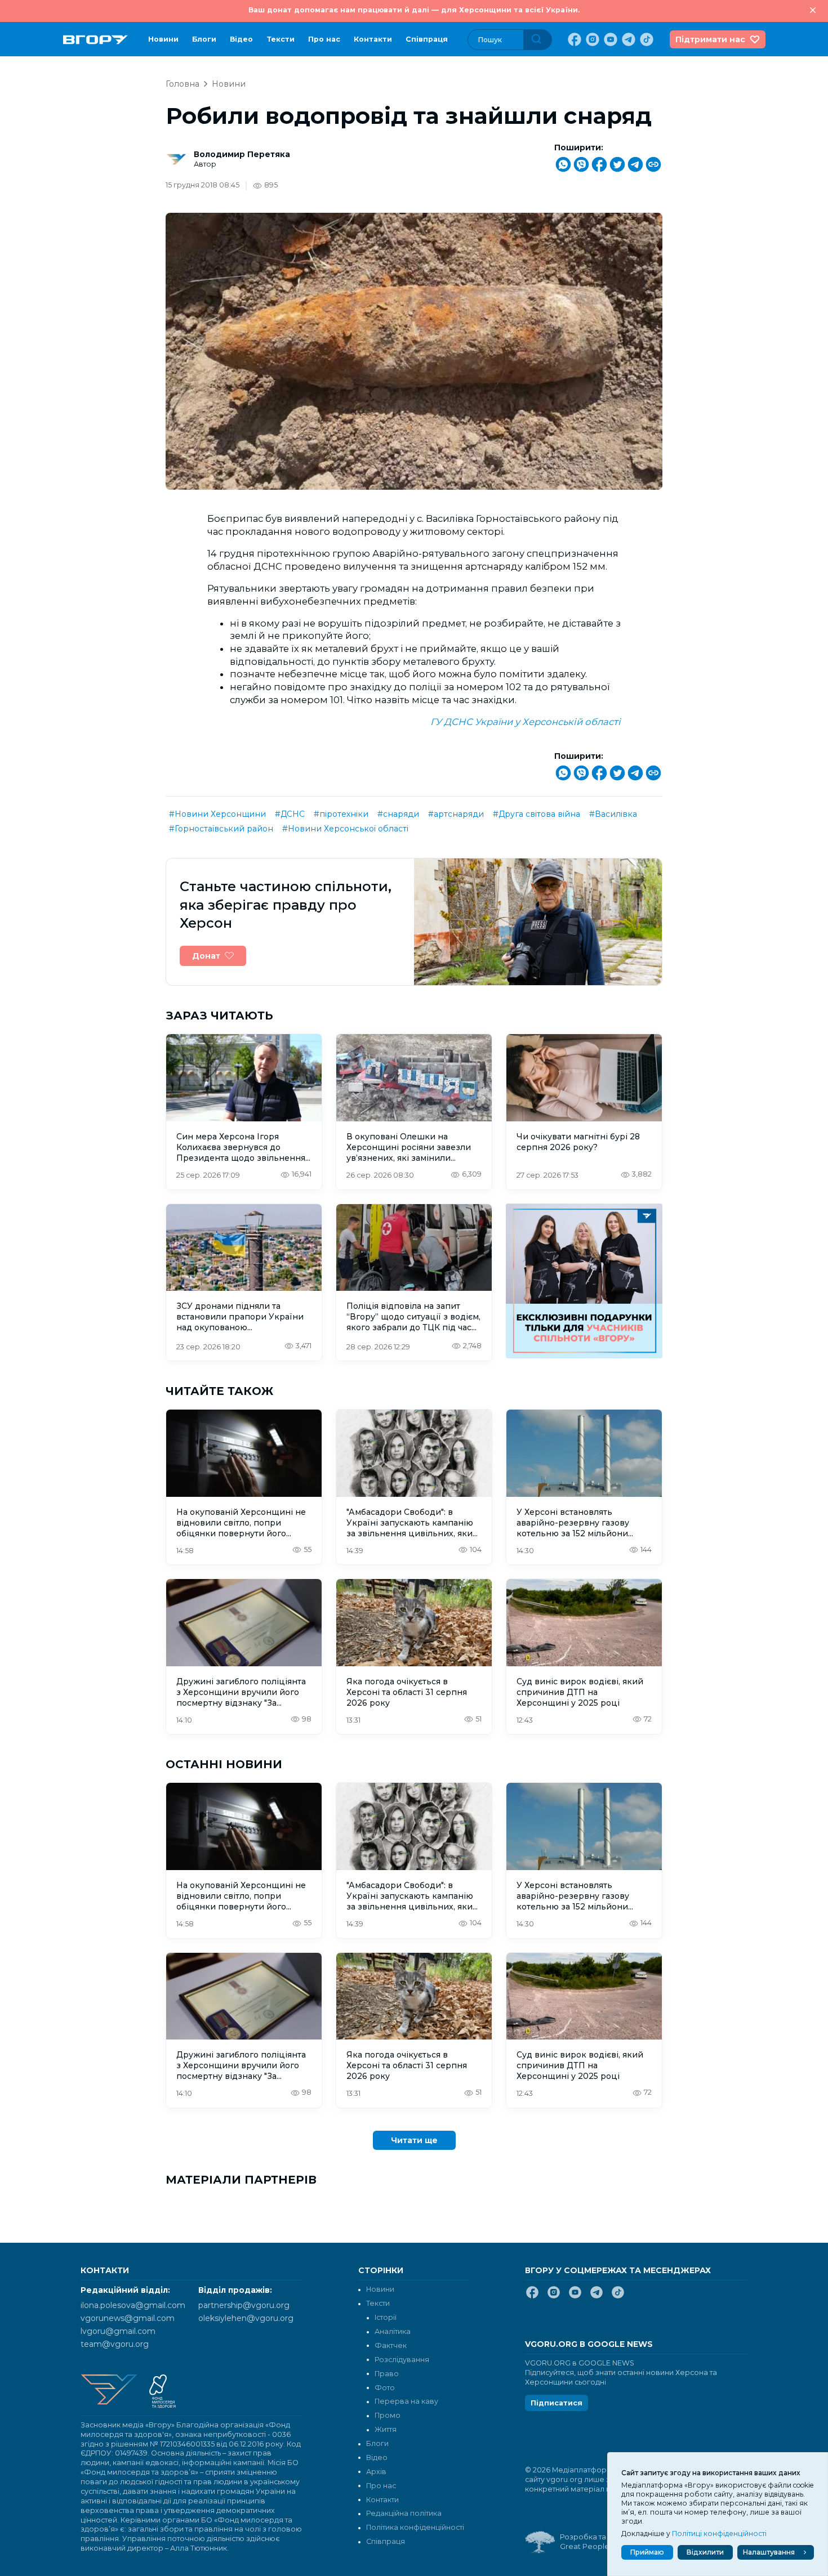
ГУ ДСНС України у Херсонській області (526, 722)
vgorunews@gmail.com (128, 2318)
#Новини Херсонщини (217, 814)
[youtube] (609, 39)
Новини (163, 39)
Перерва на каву (406, 2401)
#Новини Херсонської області (345, 829)
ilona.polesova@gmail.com (133, 2305)
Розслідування (402, 2360)
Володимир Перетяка (242, 154)
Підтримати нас (710, 39)
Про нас (324, 39)
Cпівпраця (427, 39)
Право (387, 2374)
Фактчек (391, 2345)
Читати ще (414, 2140)
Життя (386, 2429)
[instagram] (591, 39)
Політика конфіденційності (415, 2527)
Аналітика (393, 2331)
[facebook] (573, 39)
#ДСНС (290, 814)
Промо (388, 2415)
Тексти (281, 39)
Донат (206, 956)
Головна (182, 84)
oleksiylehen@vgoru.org (246, 2318)
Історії (386, 2317)
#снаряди (398, 814)
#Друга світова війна (537, 814)
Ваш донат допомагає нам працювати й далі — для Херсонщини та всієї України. (414, 10)
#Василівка (613, 814)
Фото (385, 2388)
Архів (376, 2472)
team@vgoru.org (115, 2344)
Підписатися (557, 2403)
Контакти (373, 39)
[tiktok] (646, 39)
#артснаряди (456, 814)
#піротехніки (341, 814)
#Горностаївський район (221, 829)
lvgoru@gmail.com (118, 2331)
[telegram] (627, 39)
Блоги (204, 39)
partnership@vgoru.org (244, 2305)
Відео (241, 39)
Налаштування (769, 2552)
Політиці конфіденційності (719, 2533)
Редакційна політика (404, 2513)
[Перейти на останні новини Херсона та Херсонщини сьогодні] (95, 40)
